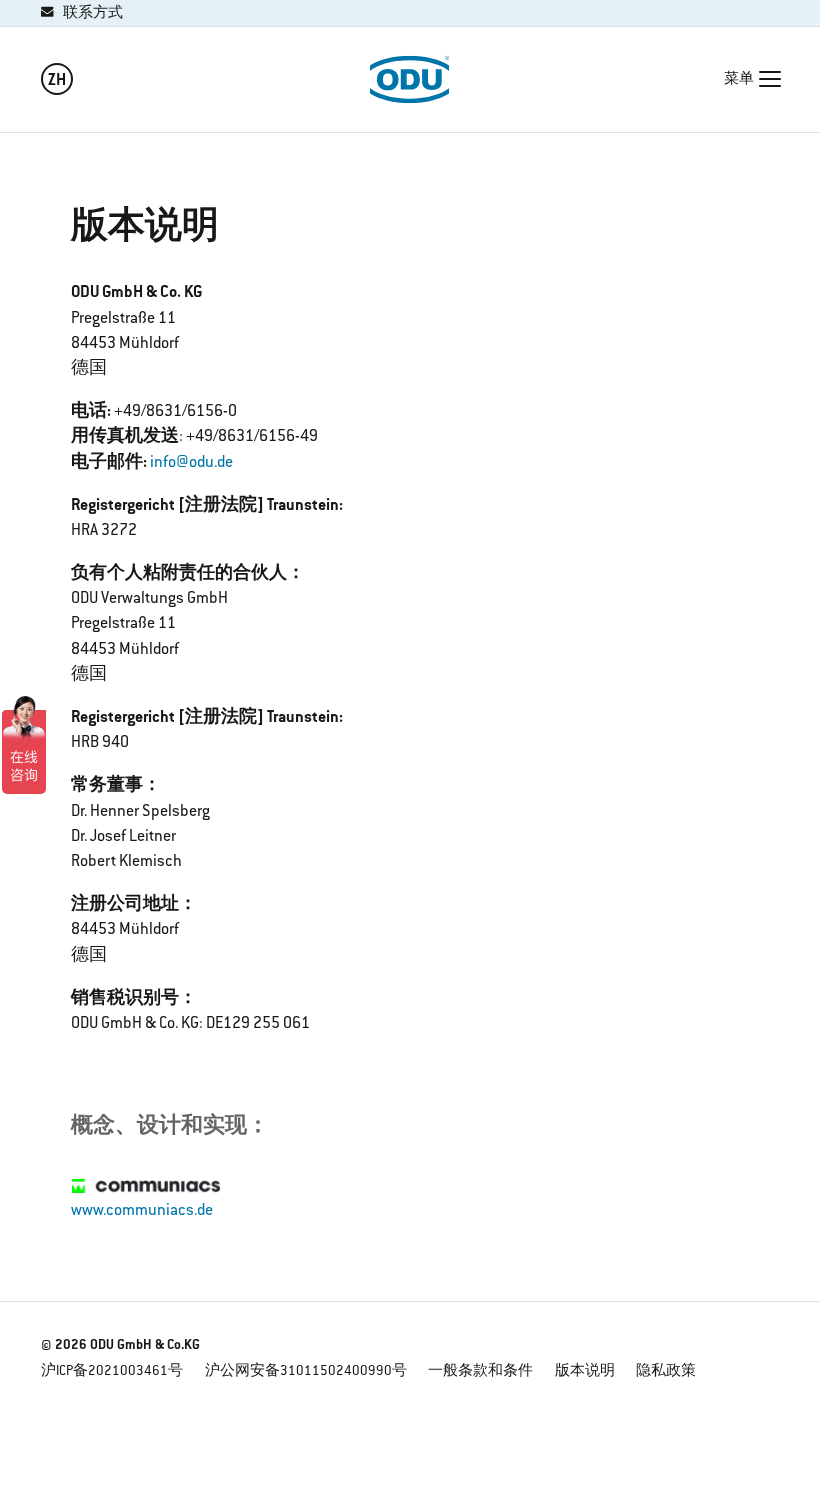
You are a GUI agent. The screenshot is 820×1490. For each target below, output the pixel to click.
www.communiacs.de (142, 1211)
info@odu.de (191, 463)
